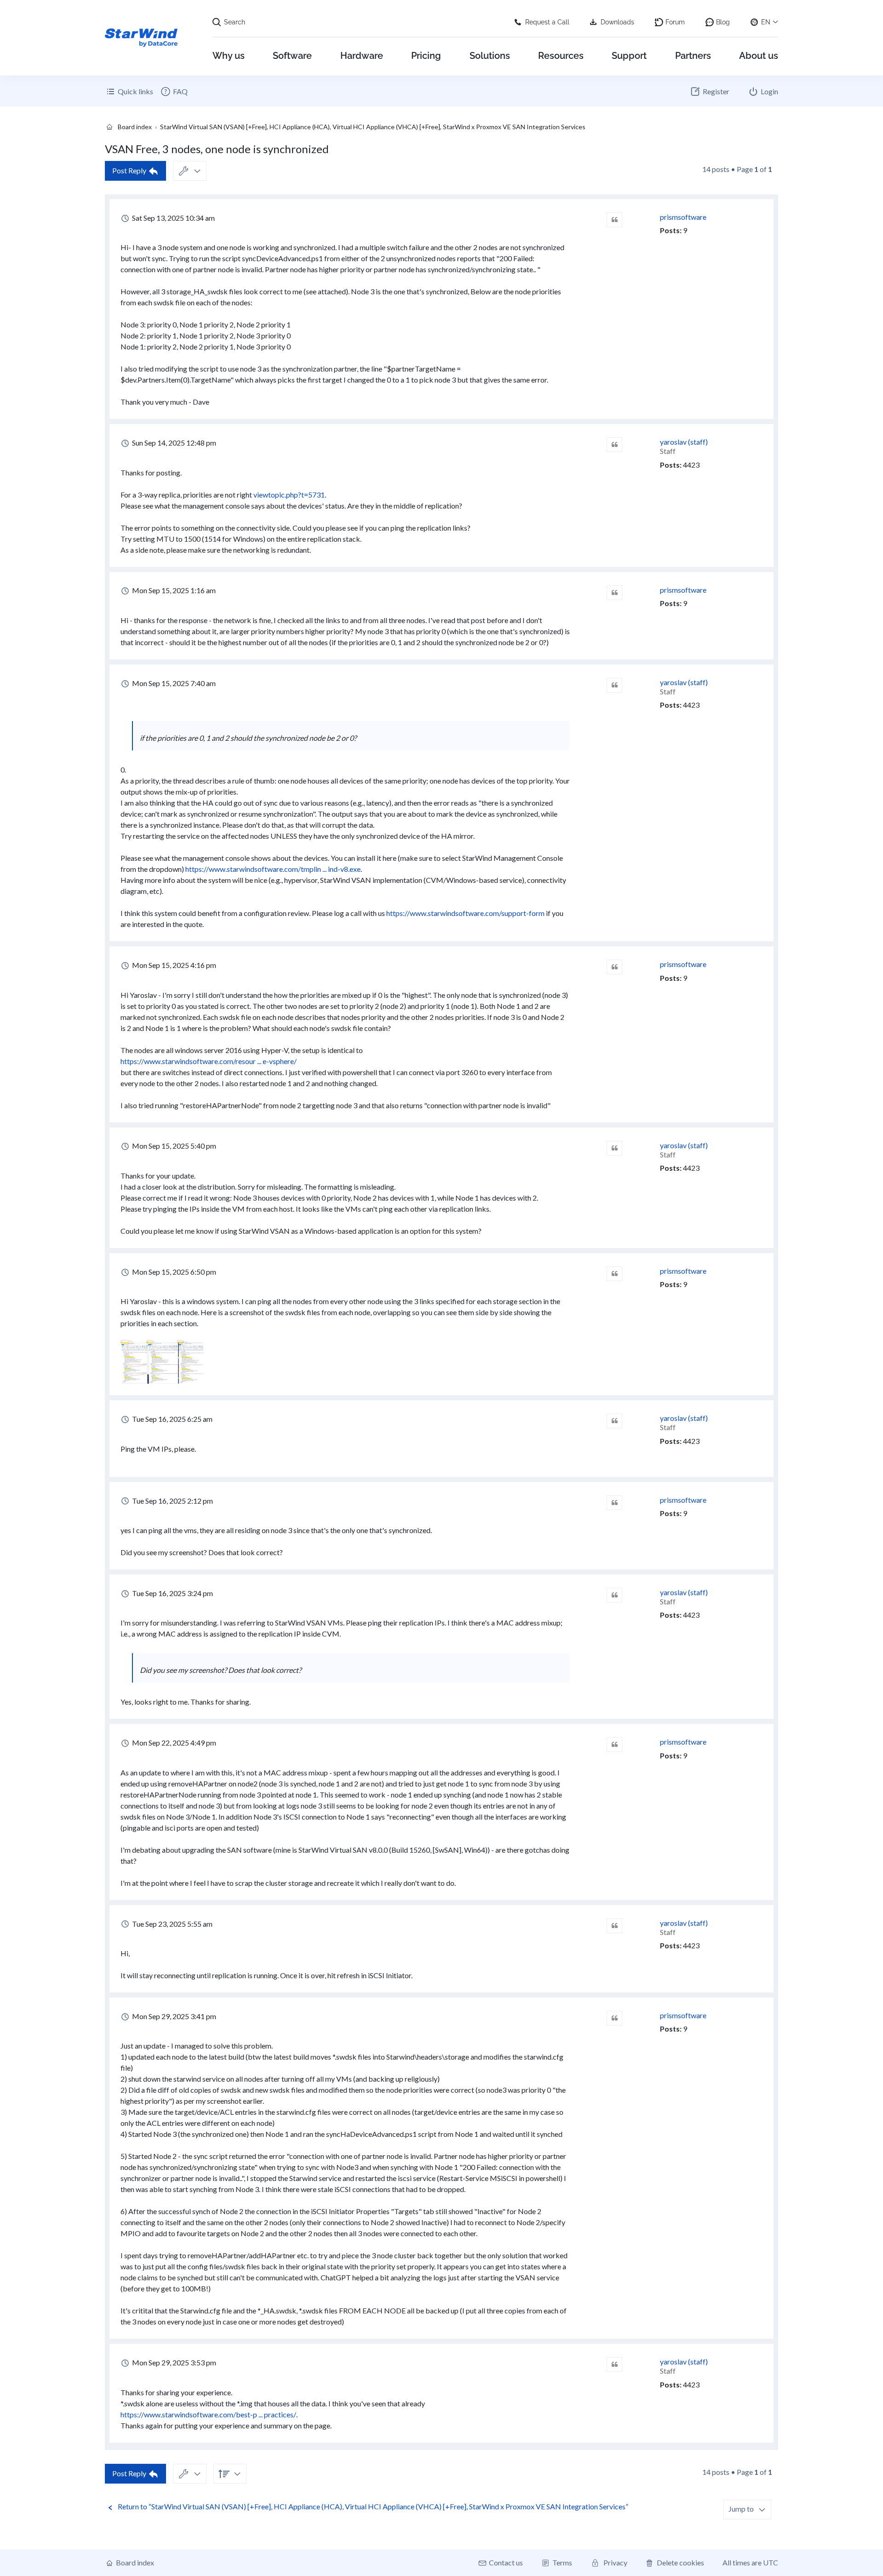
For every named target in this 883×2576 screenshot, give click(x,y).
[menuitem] (174, 92)
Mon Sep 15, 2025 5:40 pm (173, 1146)
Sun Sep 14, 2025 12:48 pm (173, 443)
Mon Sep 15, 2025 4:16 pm (173, 965)
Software (292, 56)
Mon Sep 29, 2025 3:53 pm (173, 2362)
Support (629, 56)
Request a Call (547, 22)
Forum (675, 22)
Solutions (490, 56)
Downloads (617, 22)
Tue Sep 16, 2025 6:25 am (172, 1419)
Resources (561, 56)
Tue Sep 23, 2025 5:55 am (172, 1924)
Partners (693, 56)
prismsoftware (683, 217)
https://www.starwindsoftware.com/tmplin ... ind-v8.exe (273, 869)
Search (235, 22)
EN (766, 22)
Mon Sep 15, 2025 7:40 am (173, 683)
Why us (229, 56)
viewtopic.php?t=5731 (289, 495)
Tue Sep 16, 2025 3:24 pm (172, 1593)
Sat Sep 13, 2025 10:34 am (173, 218)
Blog (723, 22)
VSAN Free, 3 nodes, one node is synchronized (217, 149)
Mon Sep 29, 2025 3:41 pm (173, 2016)
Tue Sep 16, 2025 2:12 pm (172, 1501)
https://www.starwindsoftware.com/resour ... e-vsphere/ (209, 1061)
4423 (691, 465)
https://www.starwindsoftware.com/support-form (465, 913)
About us (759, 56)
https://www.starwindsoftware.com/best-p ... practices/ (208, 2414)
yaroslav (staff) (684, 442)
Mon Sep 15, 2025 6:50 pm (173, 1272)
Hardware (362, 56)
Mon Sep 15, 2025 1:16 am (173, 590)
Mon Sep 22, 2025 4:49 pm (173, 1743)
